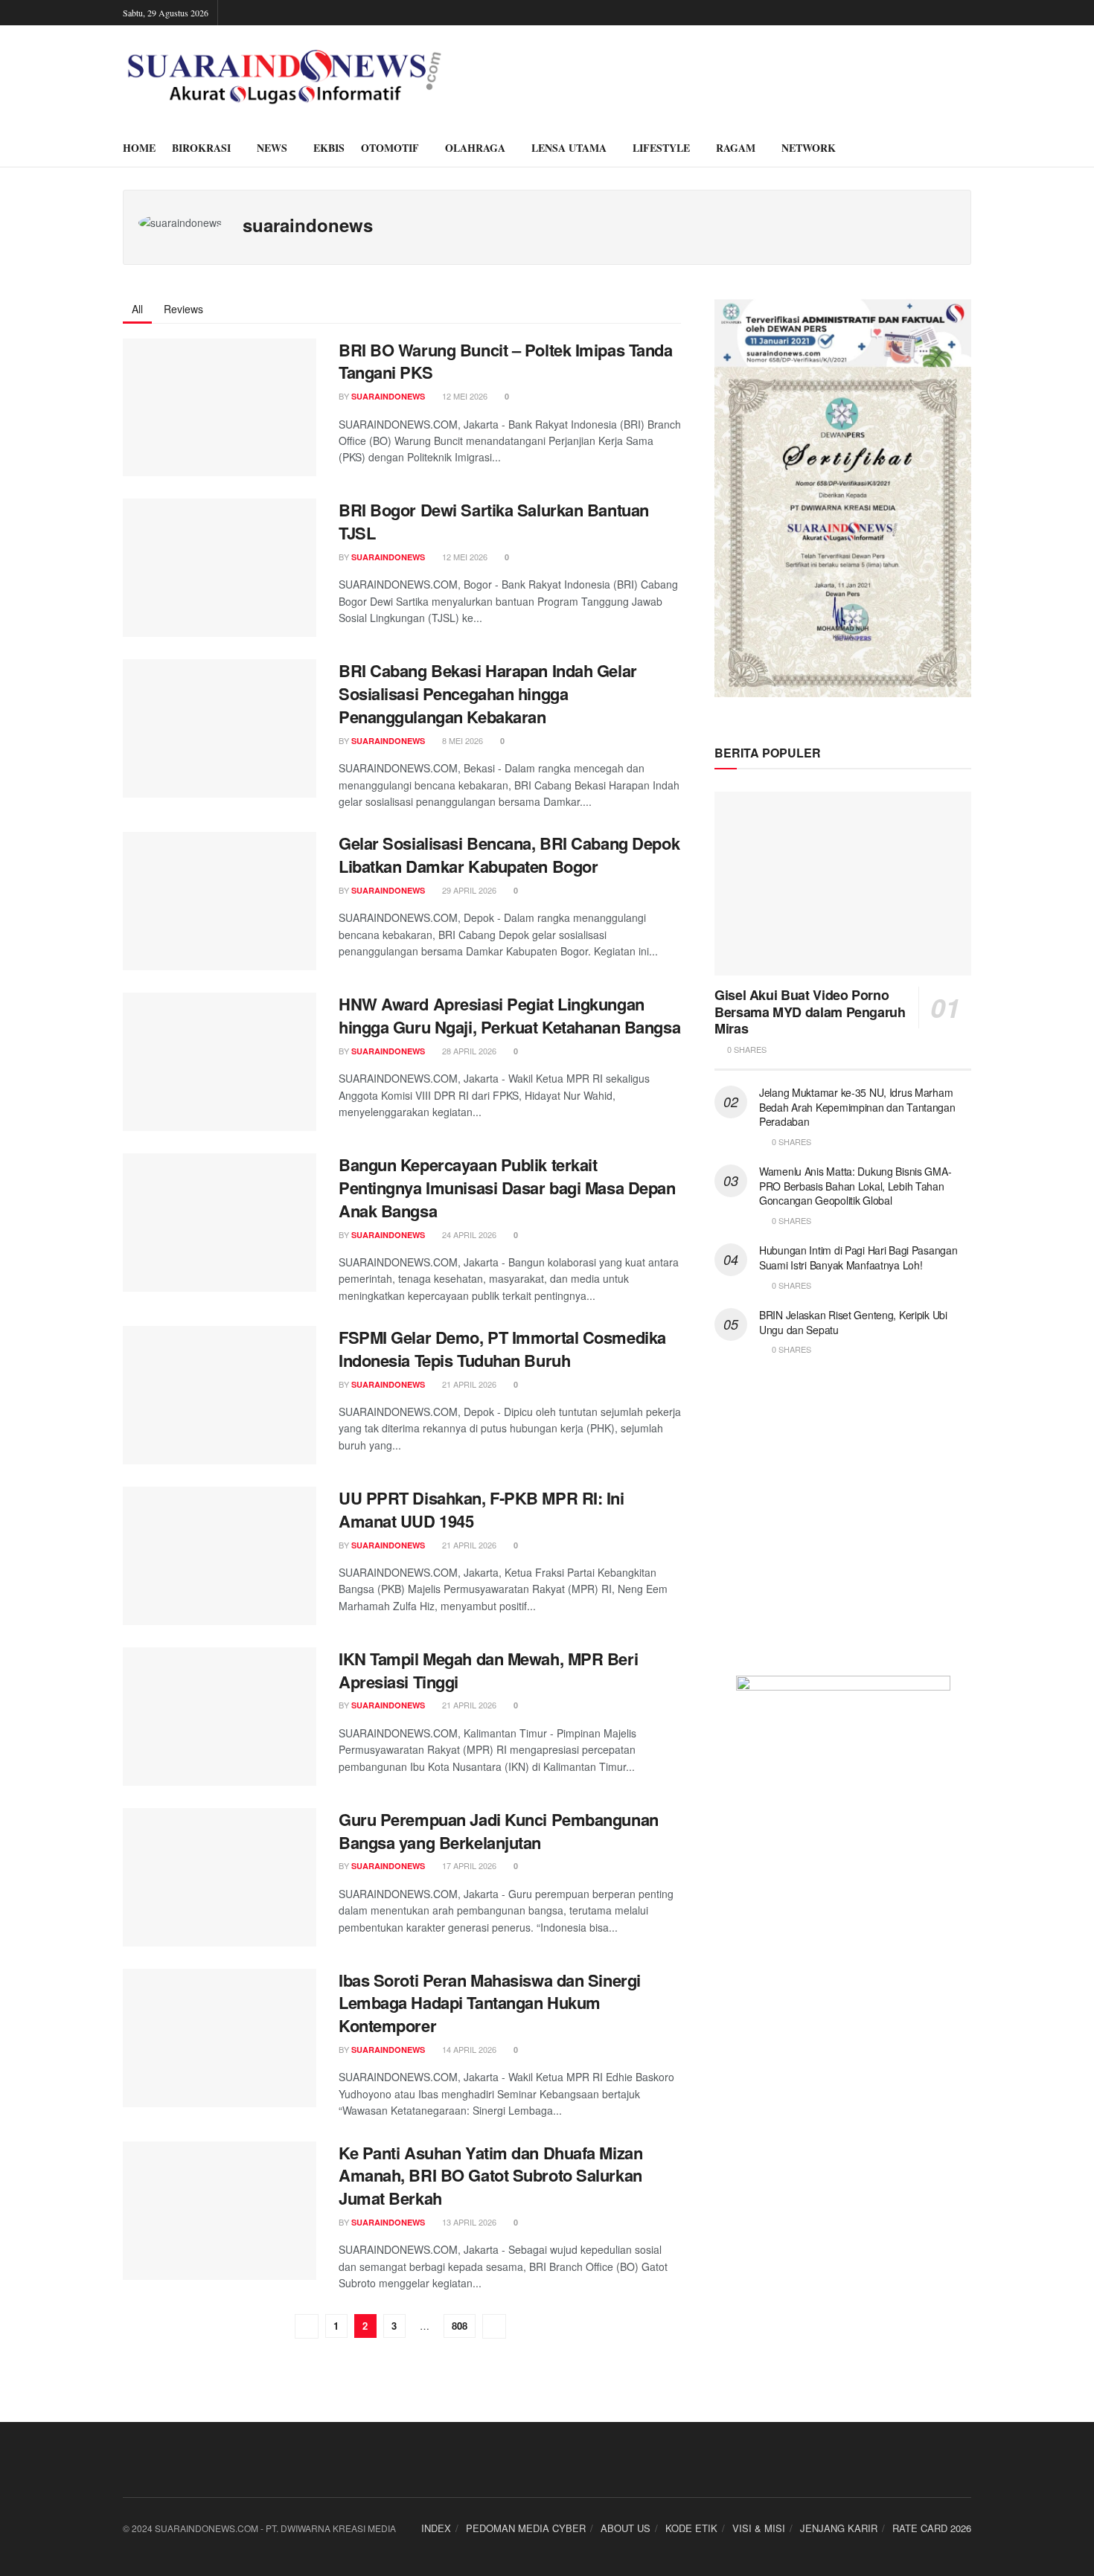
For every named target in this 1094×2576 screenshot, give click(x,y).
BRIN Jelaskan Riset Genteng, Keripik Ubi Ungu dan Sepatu (853, 1322)
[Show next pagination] (494, 2326)
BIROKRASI (201, 148)
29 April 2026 (468, 890)
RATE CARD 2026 (932, 2528)
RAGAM (736, 148)
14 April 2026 (468, 2049)
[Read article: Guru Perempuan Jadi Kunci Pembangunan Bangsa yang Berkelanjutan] (220, 1877)
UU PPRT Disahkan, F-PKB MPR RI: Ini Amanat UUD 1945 (482, 1509)
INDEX (436, 2528)
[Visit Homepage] (284, 77)
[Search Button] (966, 148)
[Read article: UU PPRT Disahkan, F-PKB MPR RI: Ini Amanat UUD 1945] (220, 1556)
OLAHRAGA (475, 148)
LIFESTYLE (661, 148)
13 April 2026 (468, 2222)
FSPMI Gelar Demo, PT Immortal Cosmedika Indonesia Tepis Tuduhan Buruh (502, 1349)
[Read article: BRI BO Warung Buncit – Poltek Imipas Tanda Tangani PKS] (220, 408)
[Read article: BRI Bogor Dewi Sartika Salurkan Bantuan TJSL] (220, 568)
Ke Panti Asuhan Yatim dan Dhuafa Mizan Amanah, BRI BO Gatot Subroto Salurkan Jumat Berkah (490, 2176)
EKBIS (329, 148)
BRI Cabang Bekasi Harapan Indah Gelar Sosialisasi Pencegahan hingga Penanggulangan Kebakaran (488, 693)
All (137, 309)
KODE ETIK (691, 2528)
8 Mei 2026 (461, 740)
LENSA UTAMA (569, 148)
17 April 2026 (468, 1865)
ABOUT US (626, 2528)
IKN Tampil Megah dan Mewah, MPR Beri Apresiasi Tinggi (488, 1670)
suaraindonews (388, 396)
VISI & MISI (759, 2528)
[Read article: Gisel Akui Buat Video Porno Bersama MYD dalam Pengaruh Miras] (843, 884)
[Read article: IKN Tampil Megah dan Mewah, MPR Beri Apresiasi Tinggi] (220, 1717)
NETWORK (809, 148)
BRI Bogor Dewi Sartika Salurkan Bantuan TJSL (494, 521)
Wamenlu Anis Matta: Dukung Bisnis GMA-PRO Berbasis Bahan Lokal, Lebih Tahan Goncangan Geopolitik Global (855, 1186)
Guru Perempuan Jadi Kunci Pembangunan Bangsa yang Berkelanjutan (499, 1831)
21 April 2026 (468, 1384)
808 (460, 2326)
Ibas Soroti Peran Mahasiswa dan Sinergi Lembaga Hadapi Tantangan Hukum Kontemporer (490, 2003)
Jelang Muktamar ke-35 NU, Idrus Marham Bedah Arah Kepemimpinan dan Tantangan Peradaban (857, 1107)
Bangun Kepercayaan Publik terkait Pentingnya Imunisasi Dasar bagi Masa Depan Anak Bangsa (507, 1188)
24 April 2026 (468, 1234)
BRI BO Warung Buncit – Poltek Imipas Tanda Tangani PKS (506, 361)
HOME (139, 148)
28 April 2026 (468, 1051)
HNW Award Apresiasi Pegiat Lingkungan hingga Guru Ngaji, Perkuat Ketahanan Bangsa (509, 1015)
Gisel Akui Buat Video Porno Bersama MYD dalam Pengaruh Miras (810, 1012)
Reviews (183, 309)
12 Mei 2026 (464, 396)
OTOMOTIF (390, 148)
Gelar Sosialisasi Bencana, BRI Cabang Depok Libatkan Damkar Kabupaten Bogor (509, 855)
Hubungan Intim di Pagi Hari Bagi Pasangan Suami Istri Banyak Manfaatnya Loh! (858, 1257)
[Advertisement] (843, 1525)
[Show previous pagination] (307, 2326)
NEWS (272, 148)
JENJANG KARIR (839, 2528)
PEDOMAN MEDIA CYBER (526, 2528)
